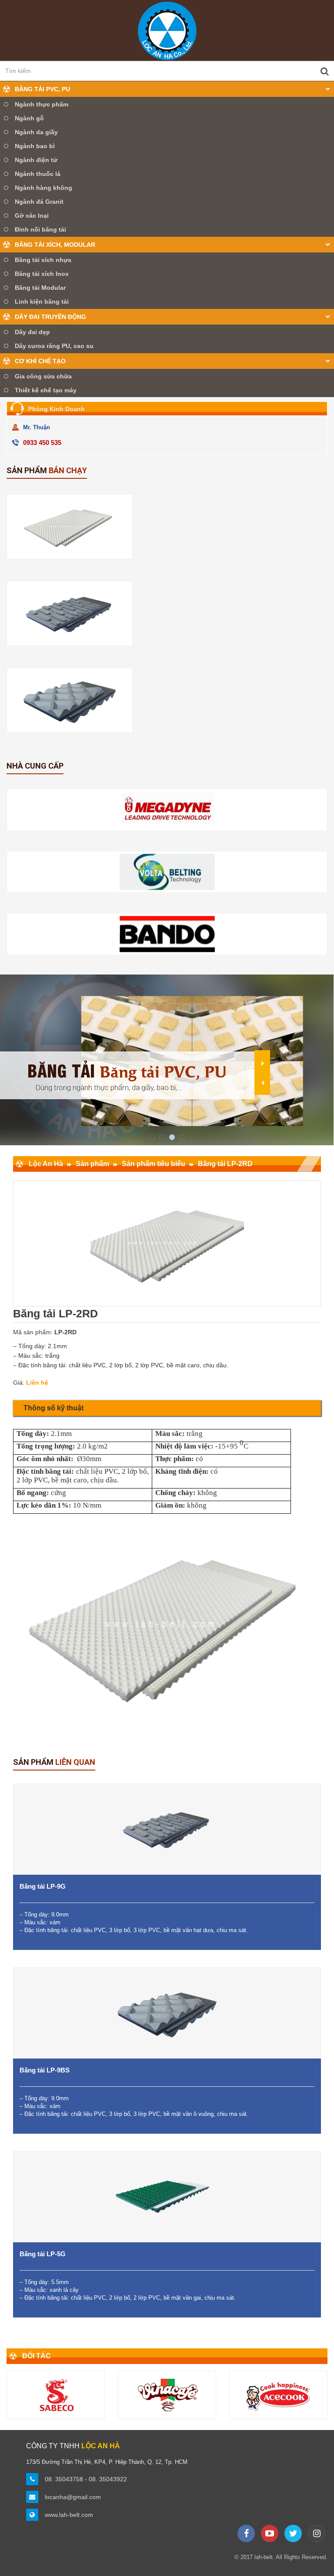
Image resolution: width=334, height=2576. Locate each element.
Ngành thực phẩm (42, 104)
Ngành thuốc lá (38, 174)
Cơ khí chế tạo (40, 361)
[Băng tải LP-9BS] (70, 700)
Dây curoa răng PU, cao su (54, 346)
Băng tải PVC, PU (42, 89)
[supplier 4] (167, 872)
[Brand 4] (167, 2395)
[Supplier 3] (167, 810)
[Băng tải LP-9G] (70, 613)
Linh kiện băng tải (42, 302)
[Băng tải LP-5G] (167, 2197)
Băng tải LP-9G (43, 1886)
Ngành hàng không (43, 188)
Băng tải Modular (40, 288)
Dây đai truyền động (50, 317)
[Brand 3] (56, 2395)
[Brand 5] (279, 2395)
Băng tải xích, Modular (55, 245)
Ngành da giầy (36, 132)
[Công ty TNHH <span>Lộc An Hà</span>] (167, 30)
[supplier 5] (167, 934)
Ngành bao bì (35, 146)
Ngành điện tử (36, 160)
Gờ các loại (32, 215)
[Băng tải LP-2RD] (70, 527)
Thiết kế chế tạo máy (46, 390)
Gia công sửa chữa (43, 376)
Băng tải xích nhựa (43, 260)
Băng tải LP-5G (43, 2254)
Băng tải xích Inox (42, 274)
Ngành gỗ (29, 118)
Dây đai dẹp (32, 332)
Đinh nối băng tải (40, 229)
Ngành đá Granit (39, 202)
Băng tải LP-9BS (45, 2070)
